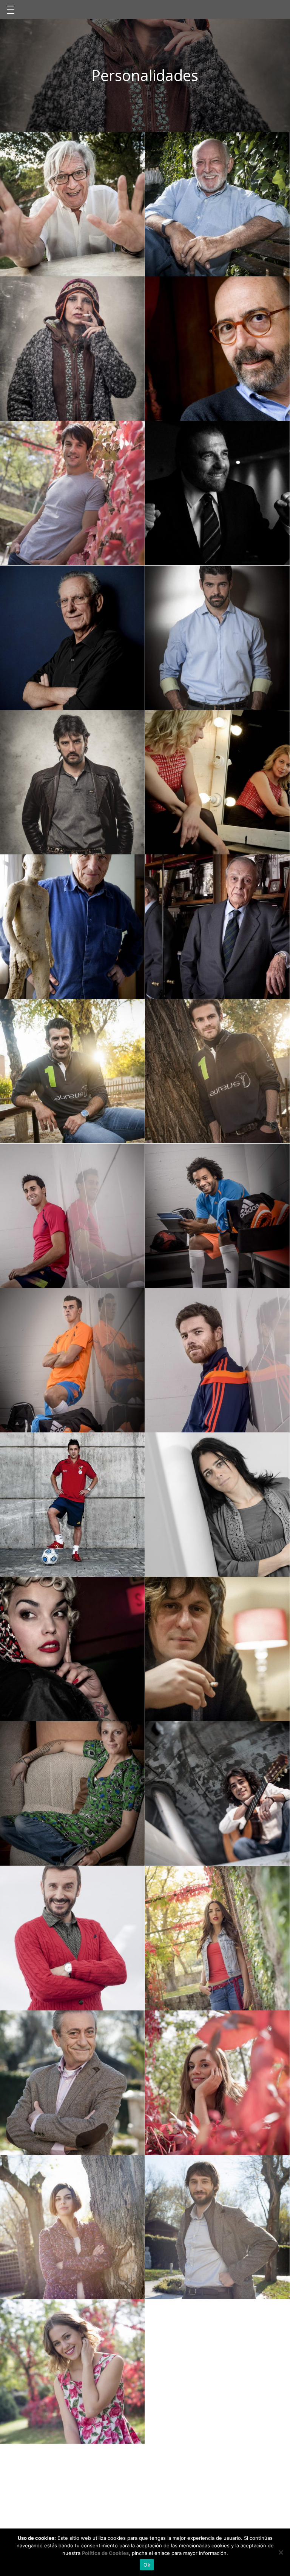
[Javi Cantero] (217, 1793)
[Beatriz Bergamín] (217, 782)
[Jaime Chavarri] (72, 638)
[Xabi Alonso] (217, 1360)
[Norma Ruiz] (217, 2083)
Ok (147, 2565)
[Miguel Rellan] (217, 349)
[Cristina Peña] (72, 2227)
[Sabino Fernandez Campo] (217, 927)
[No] (281, 2552)
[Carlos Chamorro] (72, 1938)
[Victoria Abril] (72, 349)
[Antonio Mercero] (72, 204)
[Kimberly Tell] (72, 2371)
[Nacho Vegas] (217, 1649)
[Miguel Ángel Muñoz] (217, 638)
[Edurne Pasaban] (217, 1505)
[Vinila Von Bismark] (72, 1649)
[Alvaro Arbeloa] (72, 1216)
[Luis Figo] (72, 1071)
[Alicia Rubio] (217, 1938)
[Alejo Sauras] (72, 493)
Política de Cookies (105, 2553)
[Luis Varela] (72, 2083)
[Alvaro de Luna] (217, 204)
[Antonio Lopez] (72, 927)
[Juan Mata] (217, 1071)
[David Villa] (72, 1505)
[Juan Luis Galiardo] (217, 493)
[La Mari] (72, 1793)
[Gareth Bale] (72, 1360)
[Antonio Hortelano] (72, 782)
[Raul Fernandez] (217, 2227)
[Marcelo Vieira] (217, 1216)
